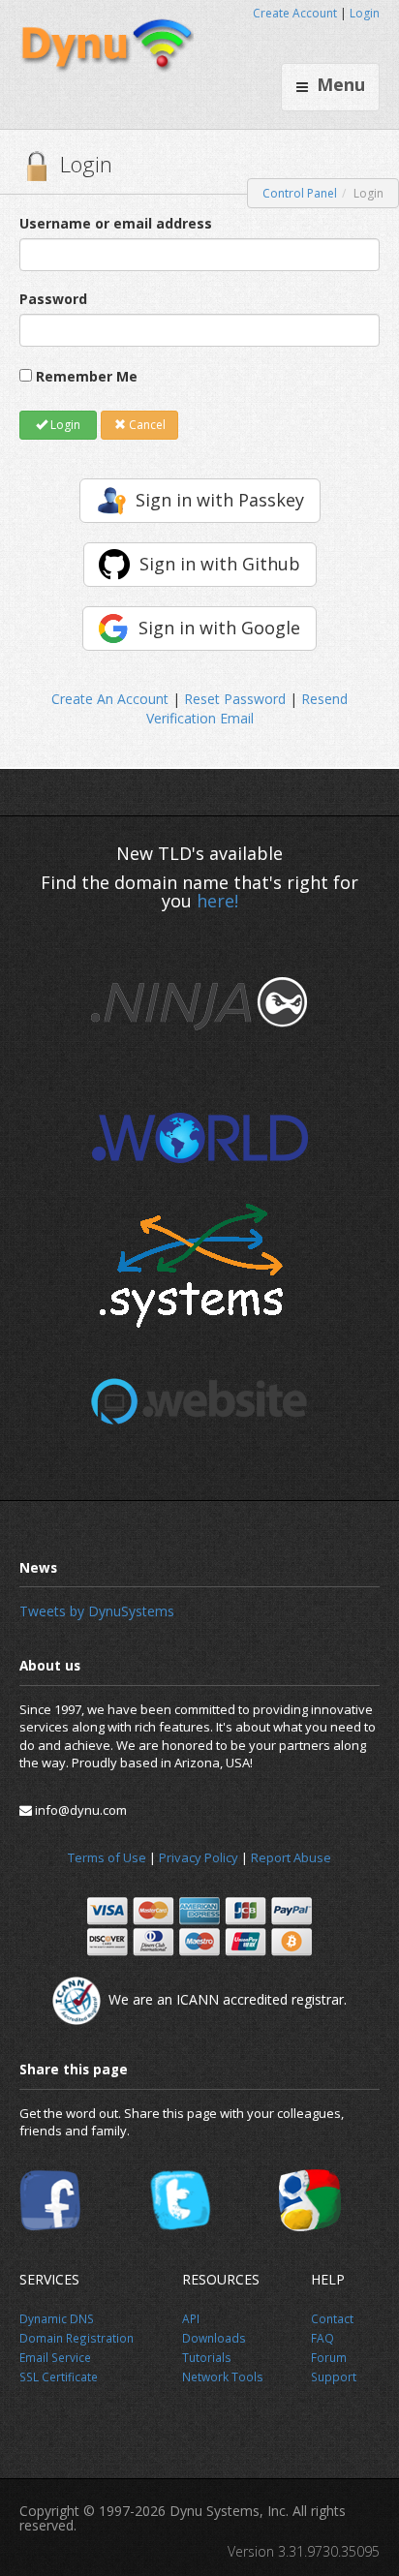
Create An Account (110, 699)
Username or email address (116, 223)
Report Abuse (291, 1857)
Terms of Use (107, 1857)
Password (53, 299)
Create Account (295, 13)
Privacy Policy (199, 1857)
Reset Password (235, 699)
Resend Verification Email (247, 708)
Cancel (146, 425)
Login (365, 13)
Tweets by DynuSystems (97, 1611)
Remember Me (87, 376)
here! (217, 901)
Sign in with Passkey (220, 500)
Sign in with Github (220, 564)
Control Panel (300, 193)
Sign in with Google (219, 628)
